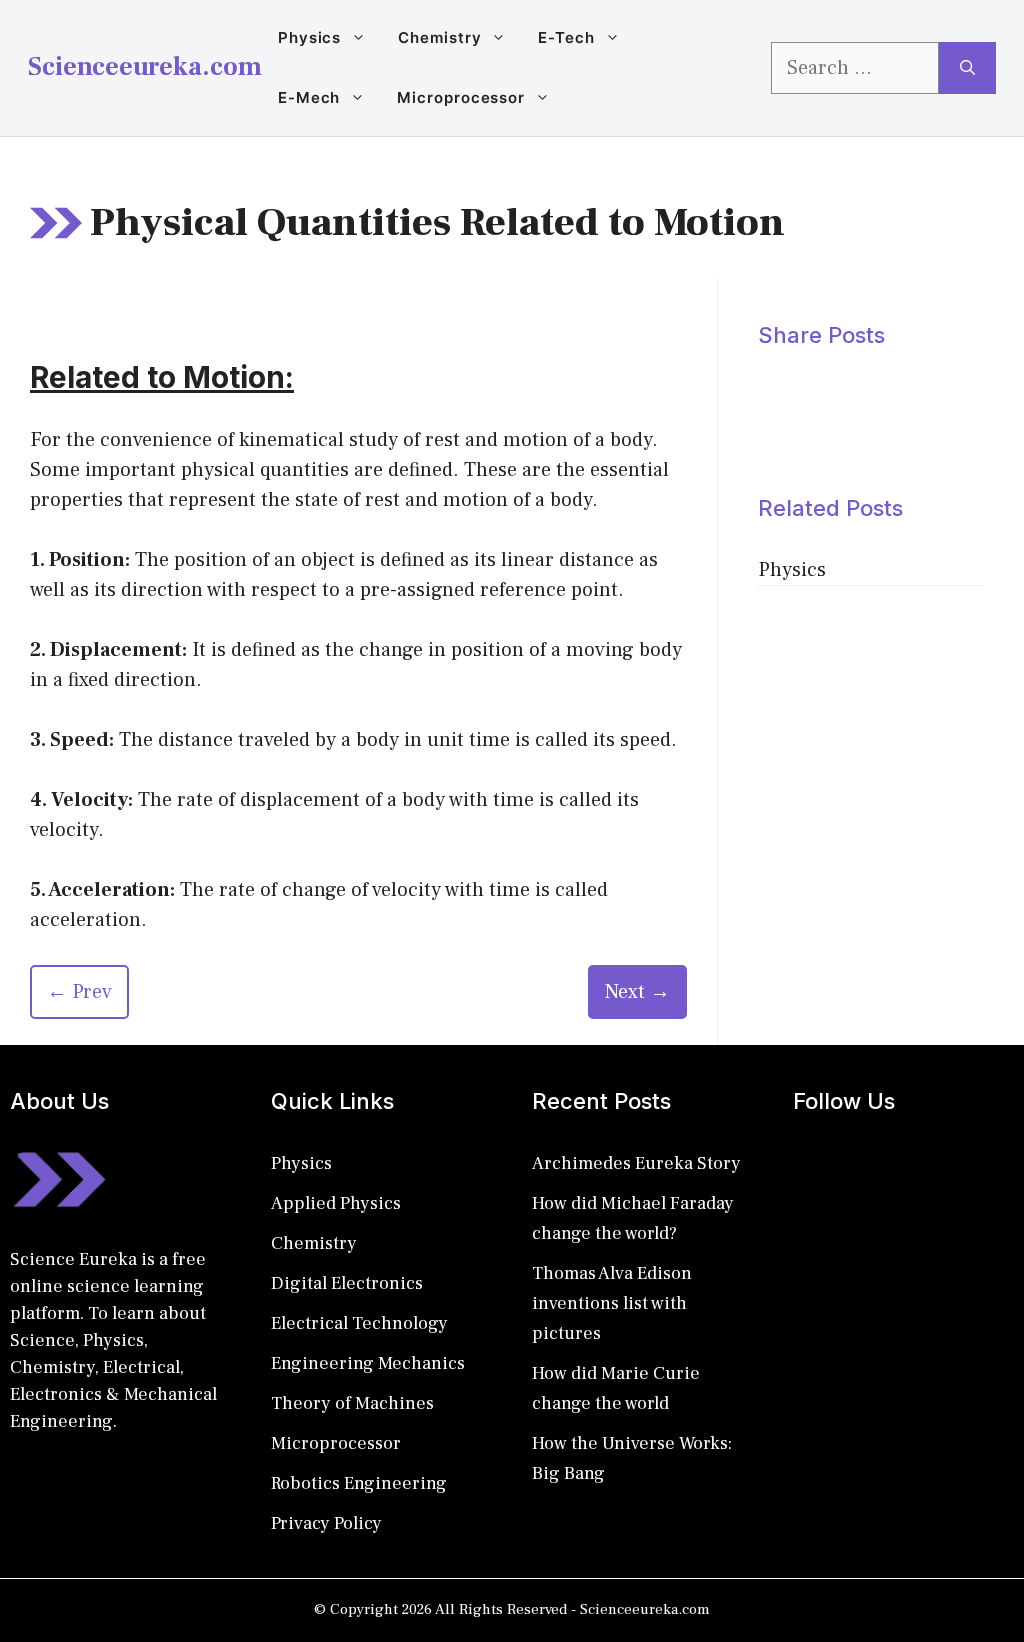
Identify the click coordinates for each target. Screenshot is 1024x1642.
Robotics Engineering (359, 1483)
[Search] (967, 68)
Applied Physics (336, 1203)
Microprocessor (461, 97)
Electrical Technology (359, 1323)
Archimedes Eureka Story (636, 1163)
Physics (309, 37)
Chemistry (439, 37)
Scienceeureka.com (145, 67)
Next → (637, 992)
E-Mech (309, 97)
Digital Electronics (347, 1283)
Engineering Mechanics (368, 1363)
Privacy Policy (326, 1523)
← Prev (79, 992)
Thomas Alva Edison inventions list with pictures (612, 1303)
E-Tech (566, 37)
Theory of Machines (352, 1403)
